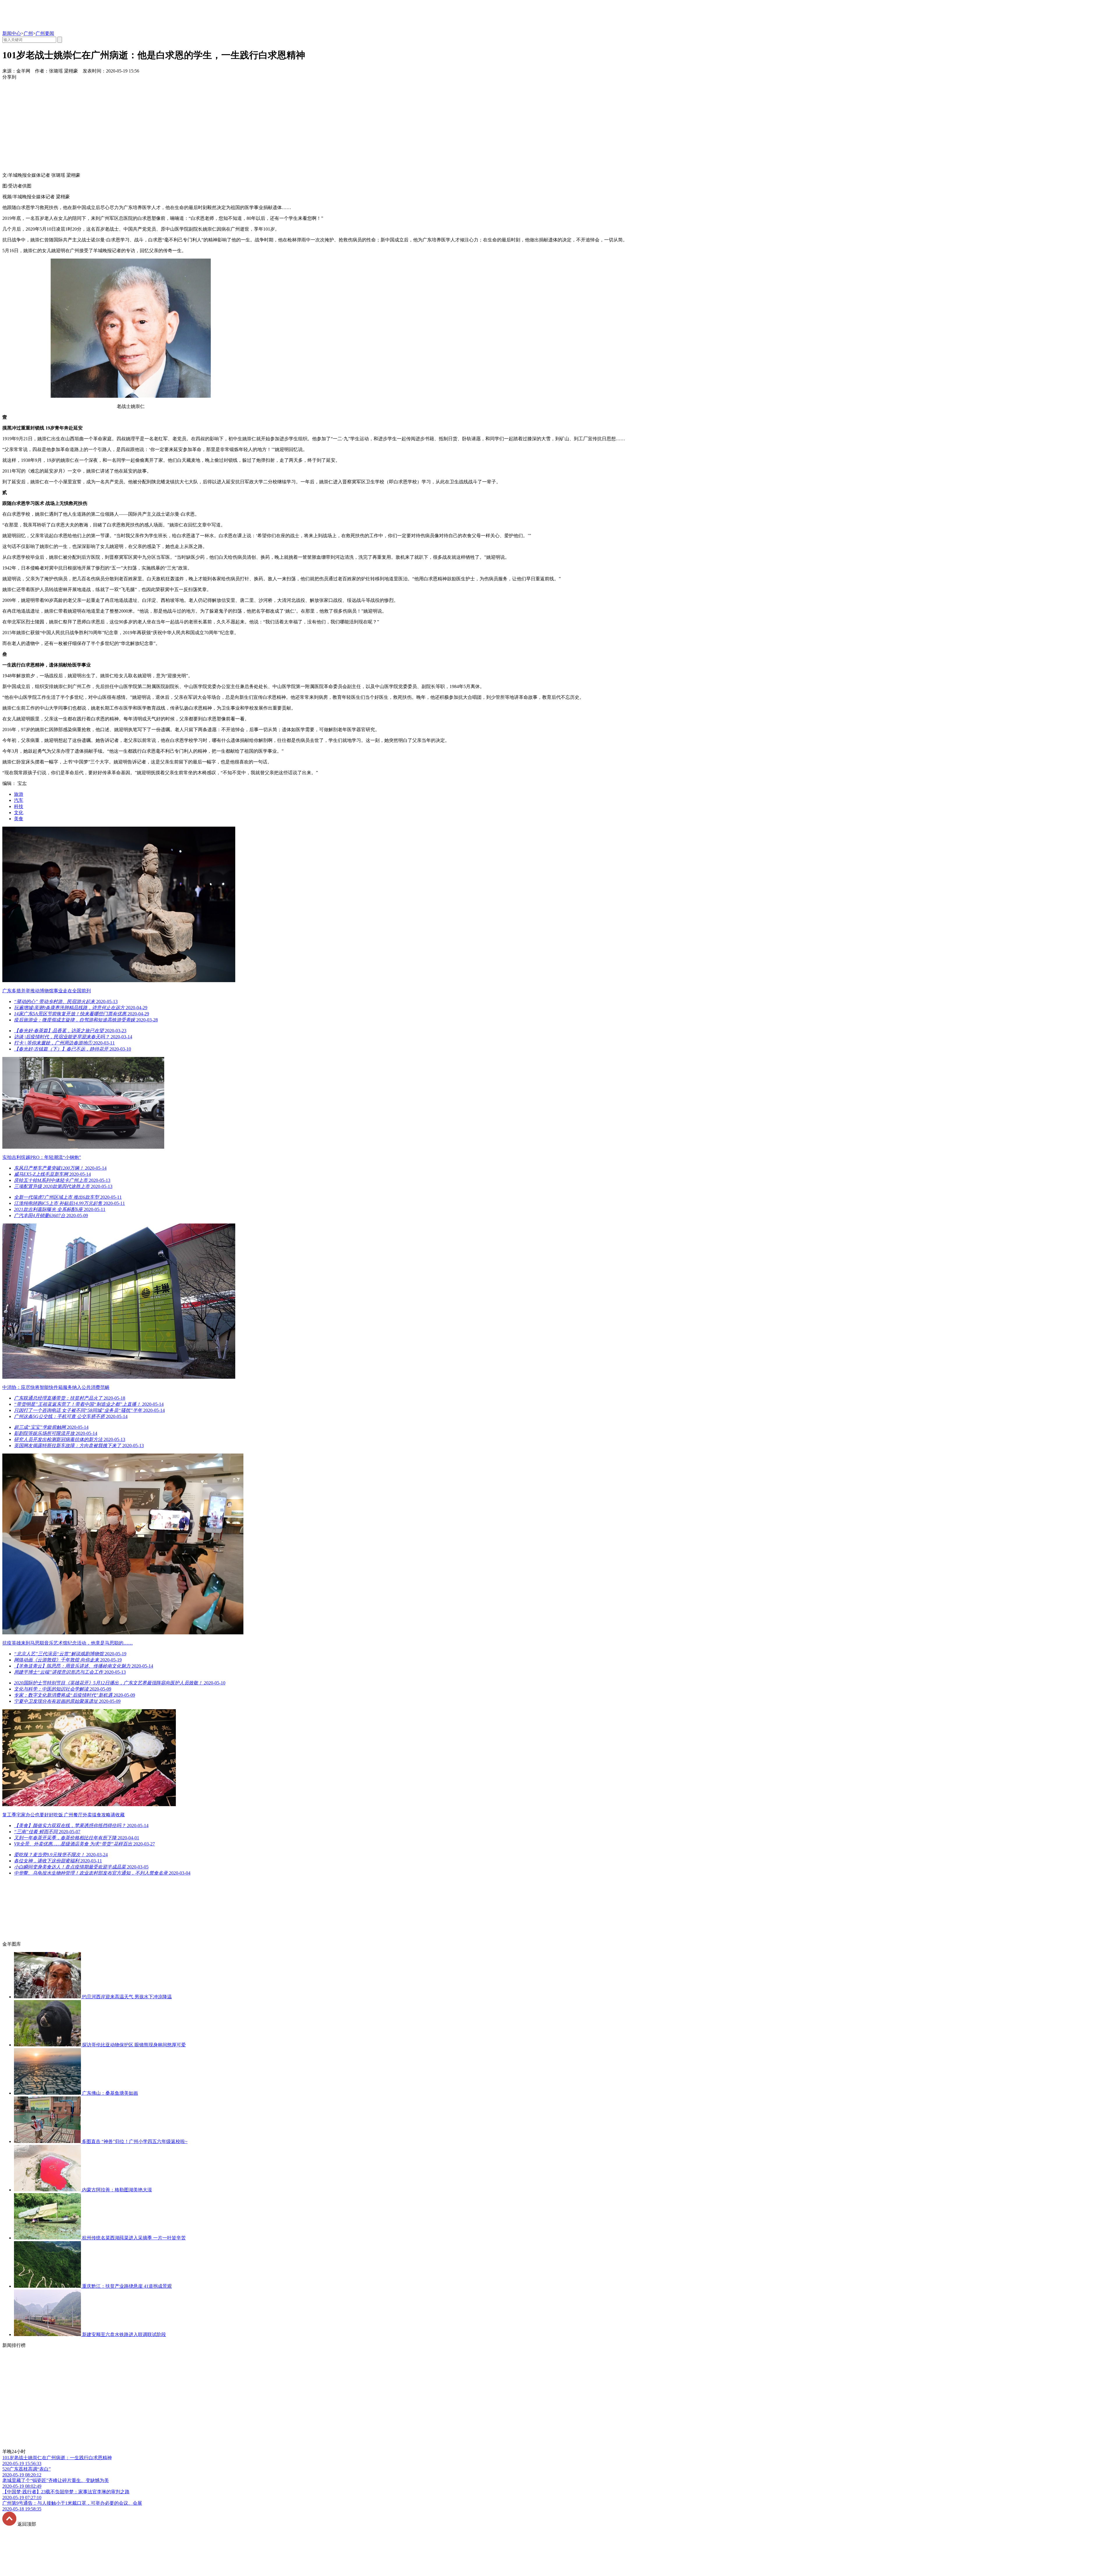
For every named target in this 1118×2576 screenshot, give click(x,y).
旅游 (19, 794)
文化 (19, 813)
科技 (19, 806)
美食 (19, 819)
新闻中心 (12, 33)
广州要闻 (45, 33)
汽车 (19, 800)
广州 (28, 33)
